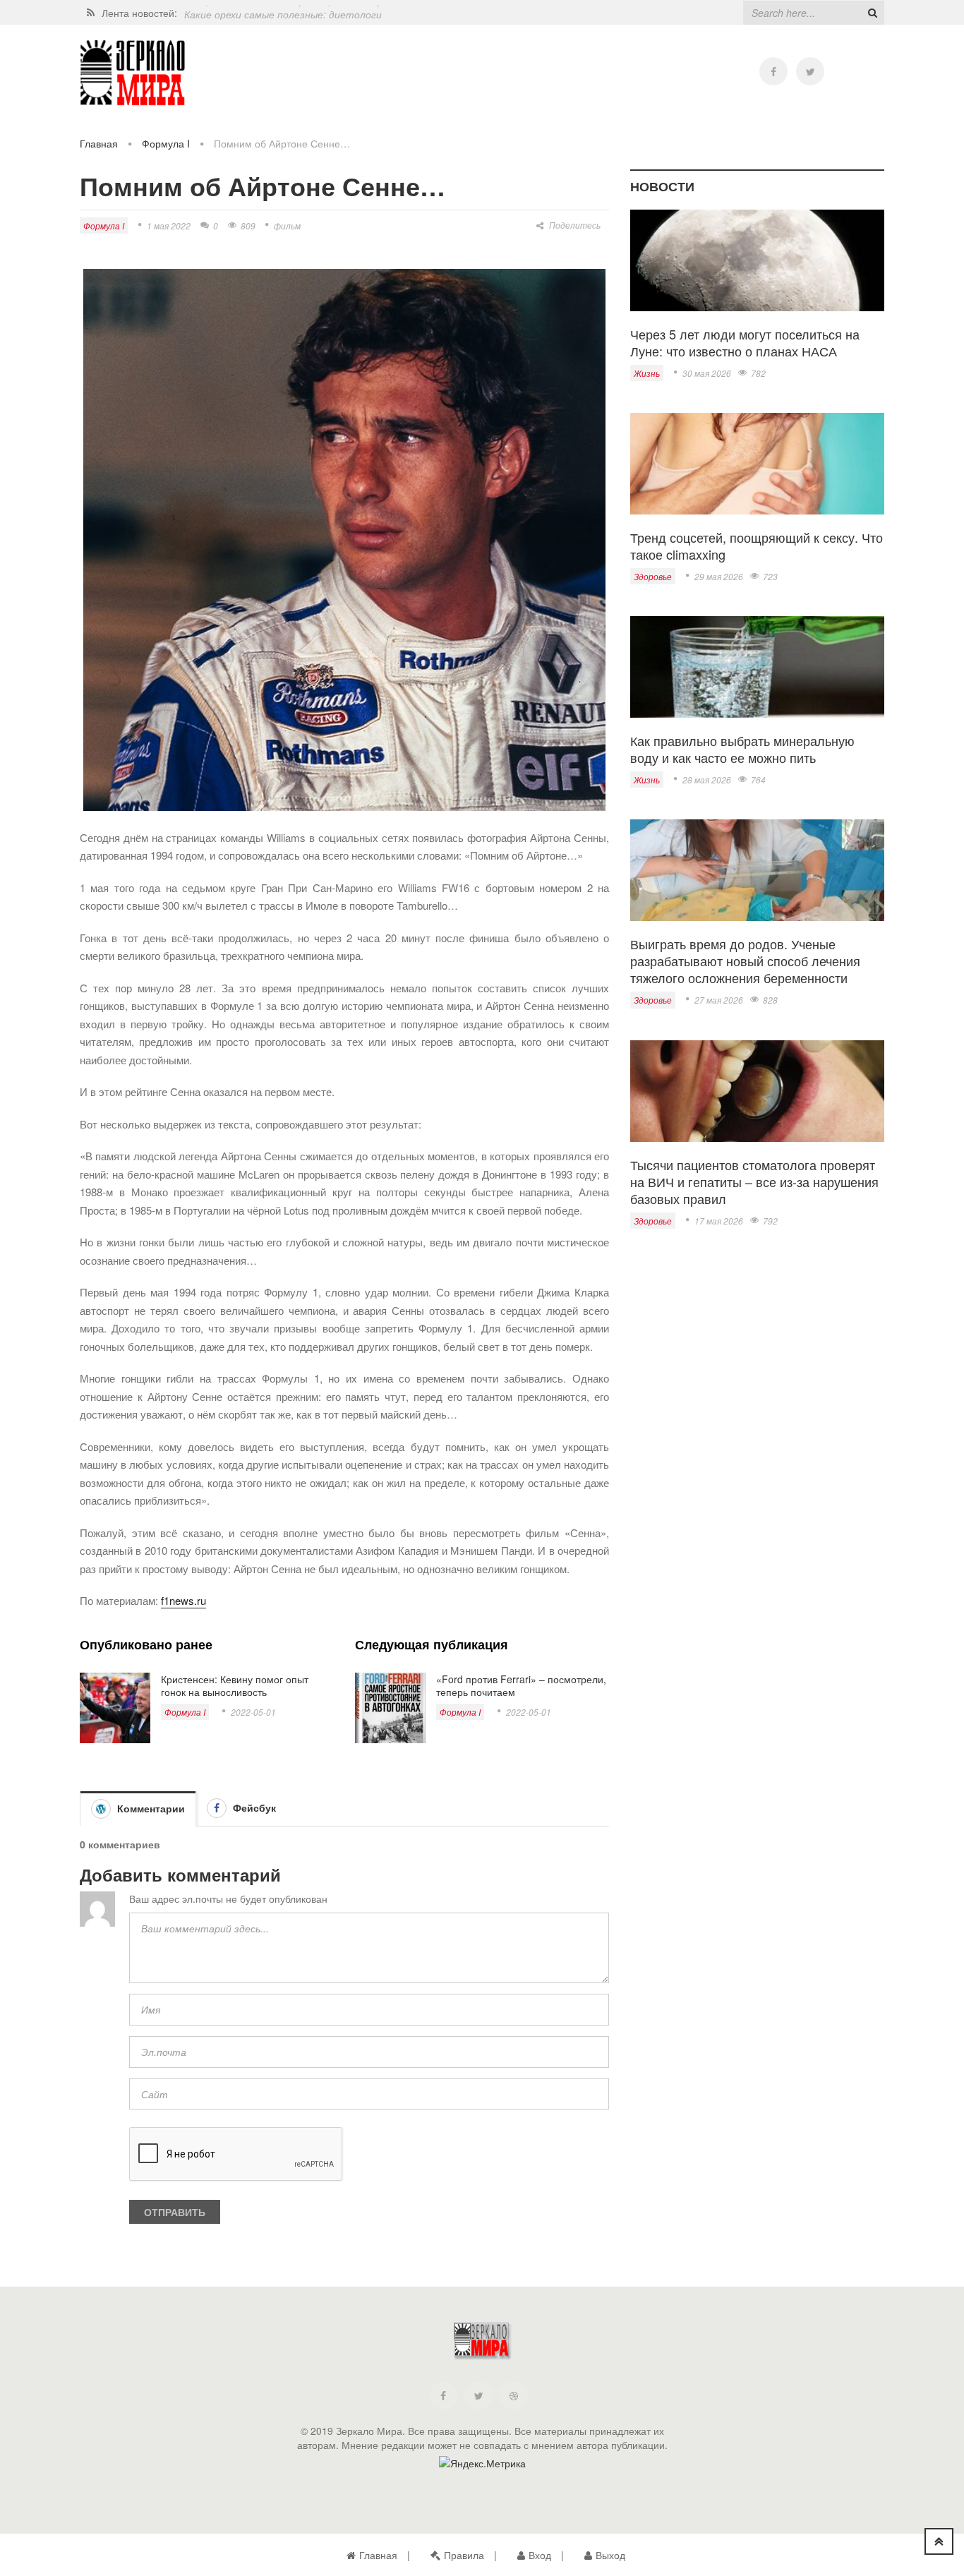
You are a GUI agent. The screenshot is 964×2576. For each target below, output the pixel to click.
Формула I (166, 143)
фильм (287, 225)
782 (758, 373)
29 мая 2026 (719, 576)
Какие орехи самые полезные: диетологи (283, 13)
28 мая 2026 (707, 780)
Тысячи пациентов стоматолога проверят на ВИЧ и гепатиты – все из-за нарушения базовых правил (754, 1181)
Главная (99, 143)
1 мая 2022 (169, 225)
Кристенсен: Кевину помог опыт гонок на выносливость (235, 1685)
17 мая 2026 (719, 1221)
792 (770, 1221)
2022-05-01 (253, 1712)
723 (770, 576)
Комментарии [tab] (150, 1808)
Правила (464, 2555)
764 (758, 780)
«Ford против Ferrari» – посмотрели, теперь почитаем (521, 1685)
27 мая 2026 (719, 1000)
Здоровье (653, 576)
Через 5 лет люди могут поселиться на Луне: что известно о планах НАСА (745, 342)
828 (770, 1000)
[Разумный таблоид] (133, 73)
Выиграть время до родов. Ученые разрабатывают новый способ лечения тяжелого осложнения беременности (745, 961)
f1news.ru (183, 1600)
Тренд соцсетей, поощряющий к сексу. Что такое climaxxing (757, 546)
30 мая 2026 (707, 373)
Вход (540, 2555)
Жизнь (647, 373)
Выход (610, 2555)
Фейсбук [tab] (253, 1807)
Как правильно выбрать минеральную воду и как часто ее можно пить (742, 749)
